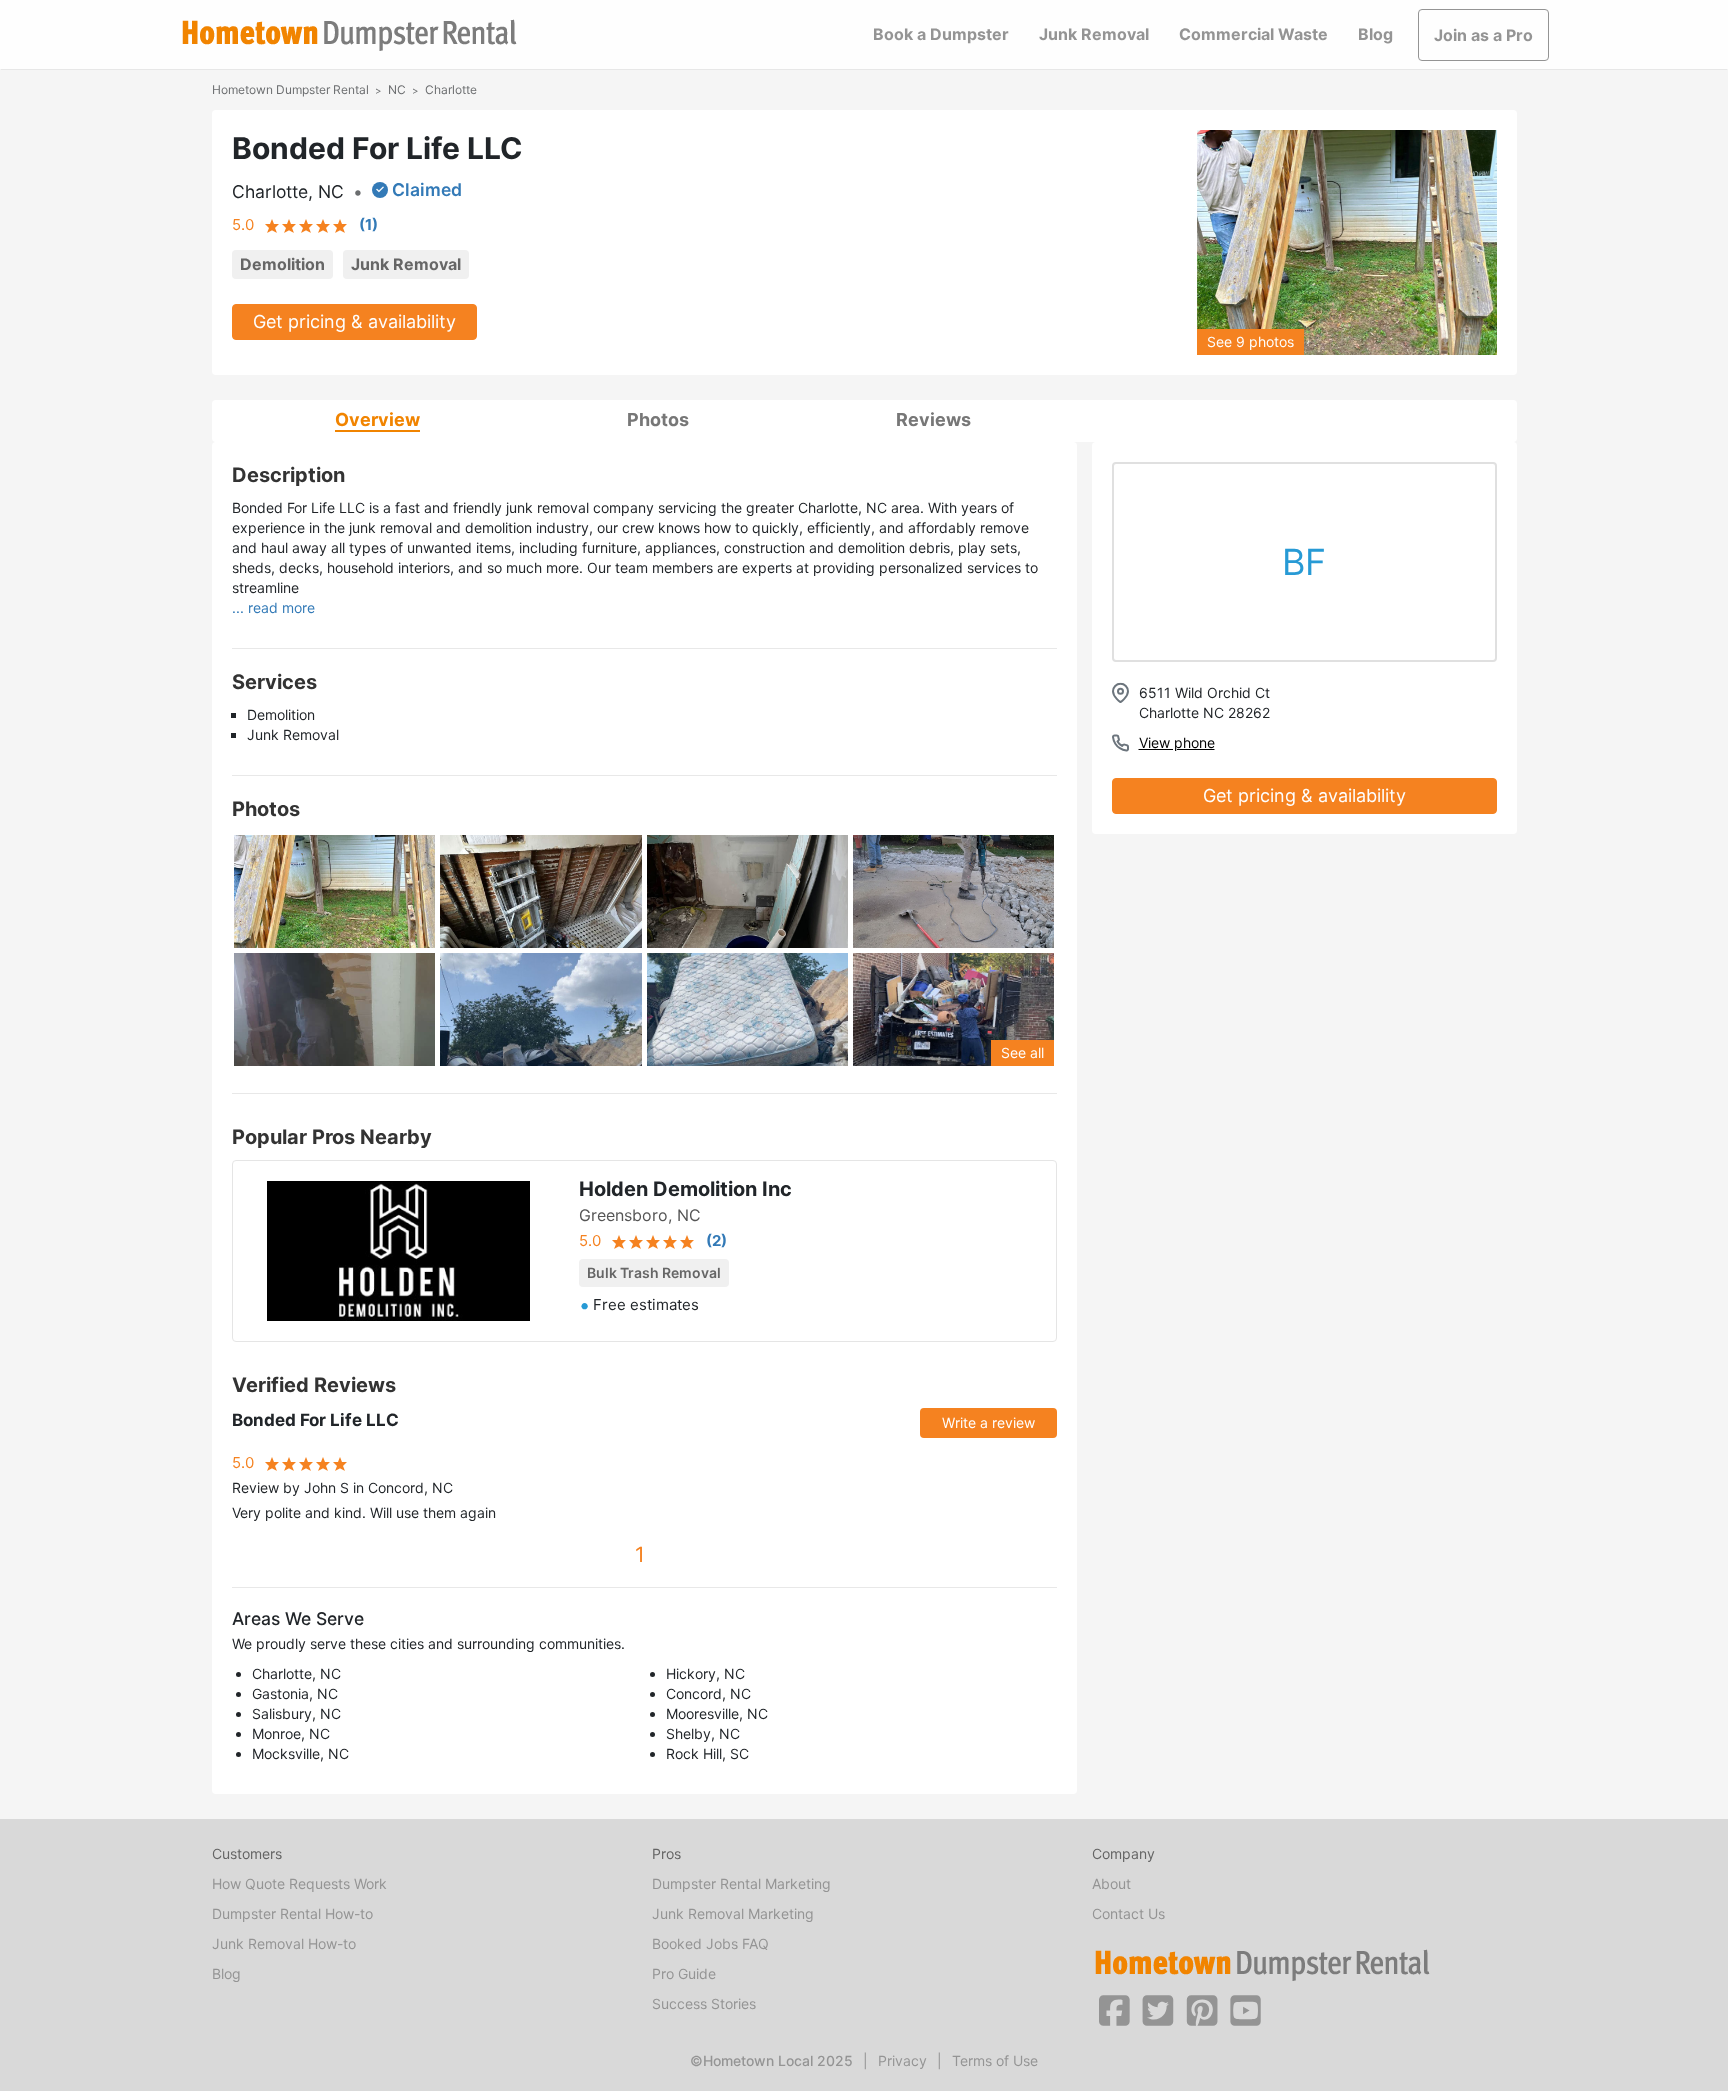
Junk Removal (1094, 34)
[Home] (349, 35)
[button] (1114, 2009)
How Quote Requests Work (299, 1883)
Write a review (988, 1422)
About (1111, 1883)
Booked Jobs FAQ (710, 1943)
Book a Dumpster (941, 34)
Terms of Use (995, 2060)
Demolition (282, 264)
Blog (1375, 34)
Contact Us (1128, 1913)
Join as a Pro (1483, 35)
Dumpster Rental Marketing (741, 1883)
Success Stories (704, 2003)
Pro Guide (684, 1973)
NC (397, 89)
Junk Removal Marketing (733, 1913)
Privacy (902, 2060)
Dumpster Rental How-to (292, 1913)
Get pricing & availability (354, 321)
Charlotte (451, 89)
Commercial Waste (1253, 34)
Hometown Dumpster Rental (290, 89)
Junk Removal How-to (284, 1943)
